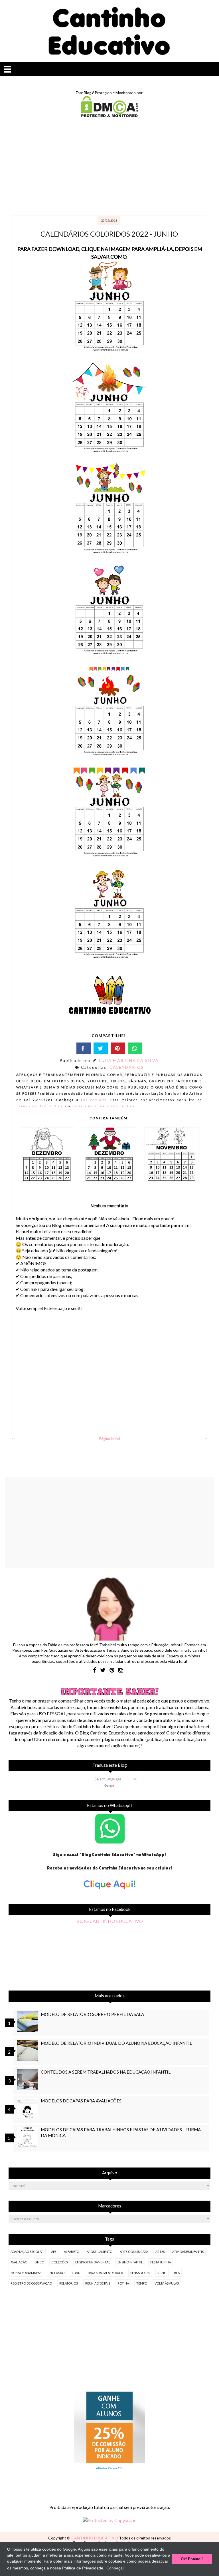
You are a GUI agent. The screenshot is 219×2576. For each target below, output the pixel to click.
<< (13, 1438)
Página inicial (109, 1439)
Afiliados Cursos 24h (110, 2468)
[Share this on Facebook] (84, 1048)
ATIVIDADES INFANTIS (188, 2252)
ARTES (160, 2252)
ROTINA (123, 2283)
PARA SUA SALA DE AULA (105, 2273)
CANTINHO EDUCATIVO (95, 2538)
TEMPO (142, 2283)
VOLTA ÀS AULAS (167, 2283)
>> (206, 1438)
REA (177, 2273)
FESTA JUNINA (161, 2262)
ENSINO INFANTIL (130, 2262)
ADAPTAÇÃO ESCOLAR (27, 2252)
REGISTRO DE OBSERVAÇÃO (31, 2283)
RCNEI (162, 2273)
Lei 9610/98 (93, 1100)
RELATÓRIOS (69, 2283)
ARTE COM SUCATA (134, 2252)
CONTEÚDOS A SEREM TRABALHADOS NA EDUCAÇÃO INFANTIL (106, 2072)
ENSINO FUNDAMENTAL (93, 2262)
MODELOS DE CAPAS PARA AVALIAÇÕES (81, 2101)
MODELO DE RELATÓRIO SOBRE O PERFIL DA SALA (92, 2014)
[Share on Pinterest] (118, 1048)
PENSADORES (140, 2273)
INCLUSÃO (57, 2273)
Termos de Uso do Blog (40, 1106)
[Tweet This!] (101, 1048)
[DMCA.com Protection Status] (109, 115)
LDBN (76, 2273)
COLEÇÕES (60, 2262)
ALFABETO (72, 2252)
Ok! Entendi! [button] (192, 2559)
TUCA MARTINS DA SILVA (128, 1060)
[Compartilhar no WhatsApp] (135, 1048)
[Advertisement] (109, 167)
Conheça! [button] (115, 2568)
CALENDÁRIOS (127, 1067)
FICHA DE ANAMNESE (26, 2273)
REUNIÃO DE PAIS (98, 2283)
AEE (54, 2252)
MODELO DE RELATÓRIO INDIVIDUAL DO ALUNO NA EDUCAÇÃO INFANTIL (116, 2043)
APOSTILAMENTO (100, 2252)
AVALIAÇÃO (19, 2262)
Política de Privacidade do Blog (103, 1106)
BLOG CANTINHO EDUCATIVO (110, 1921)
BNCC (39, 2262)
